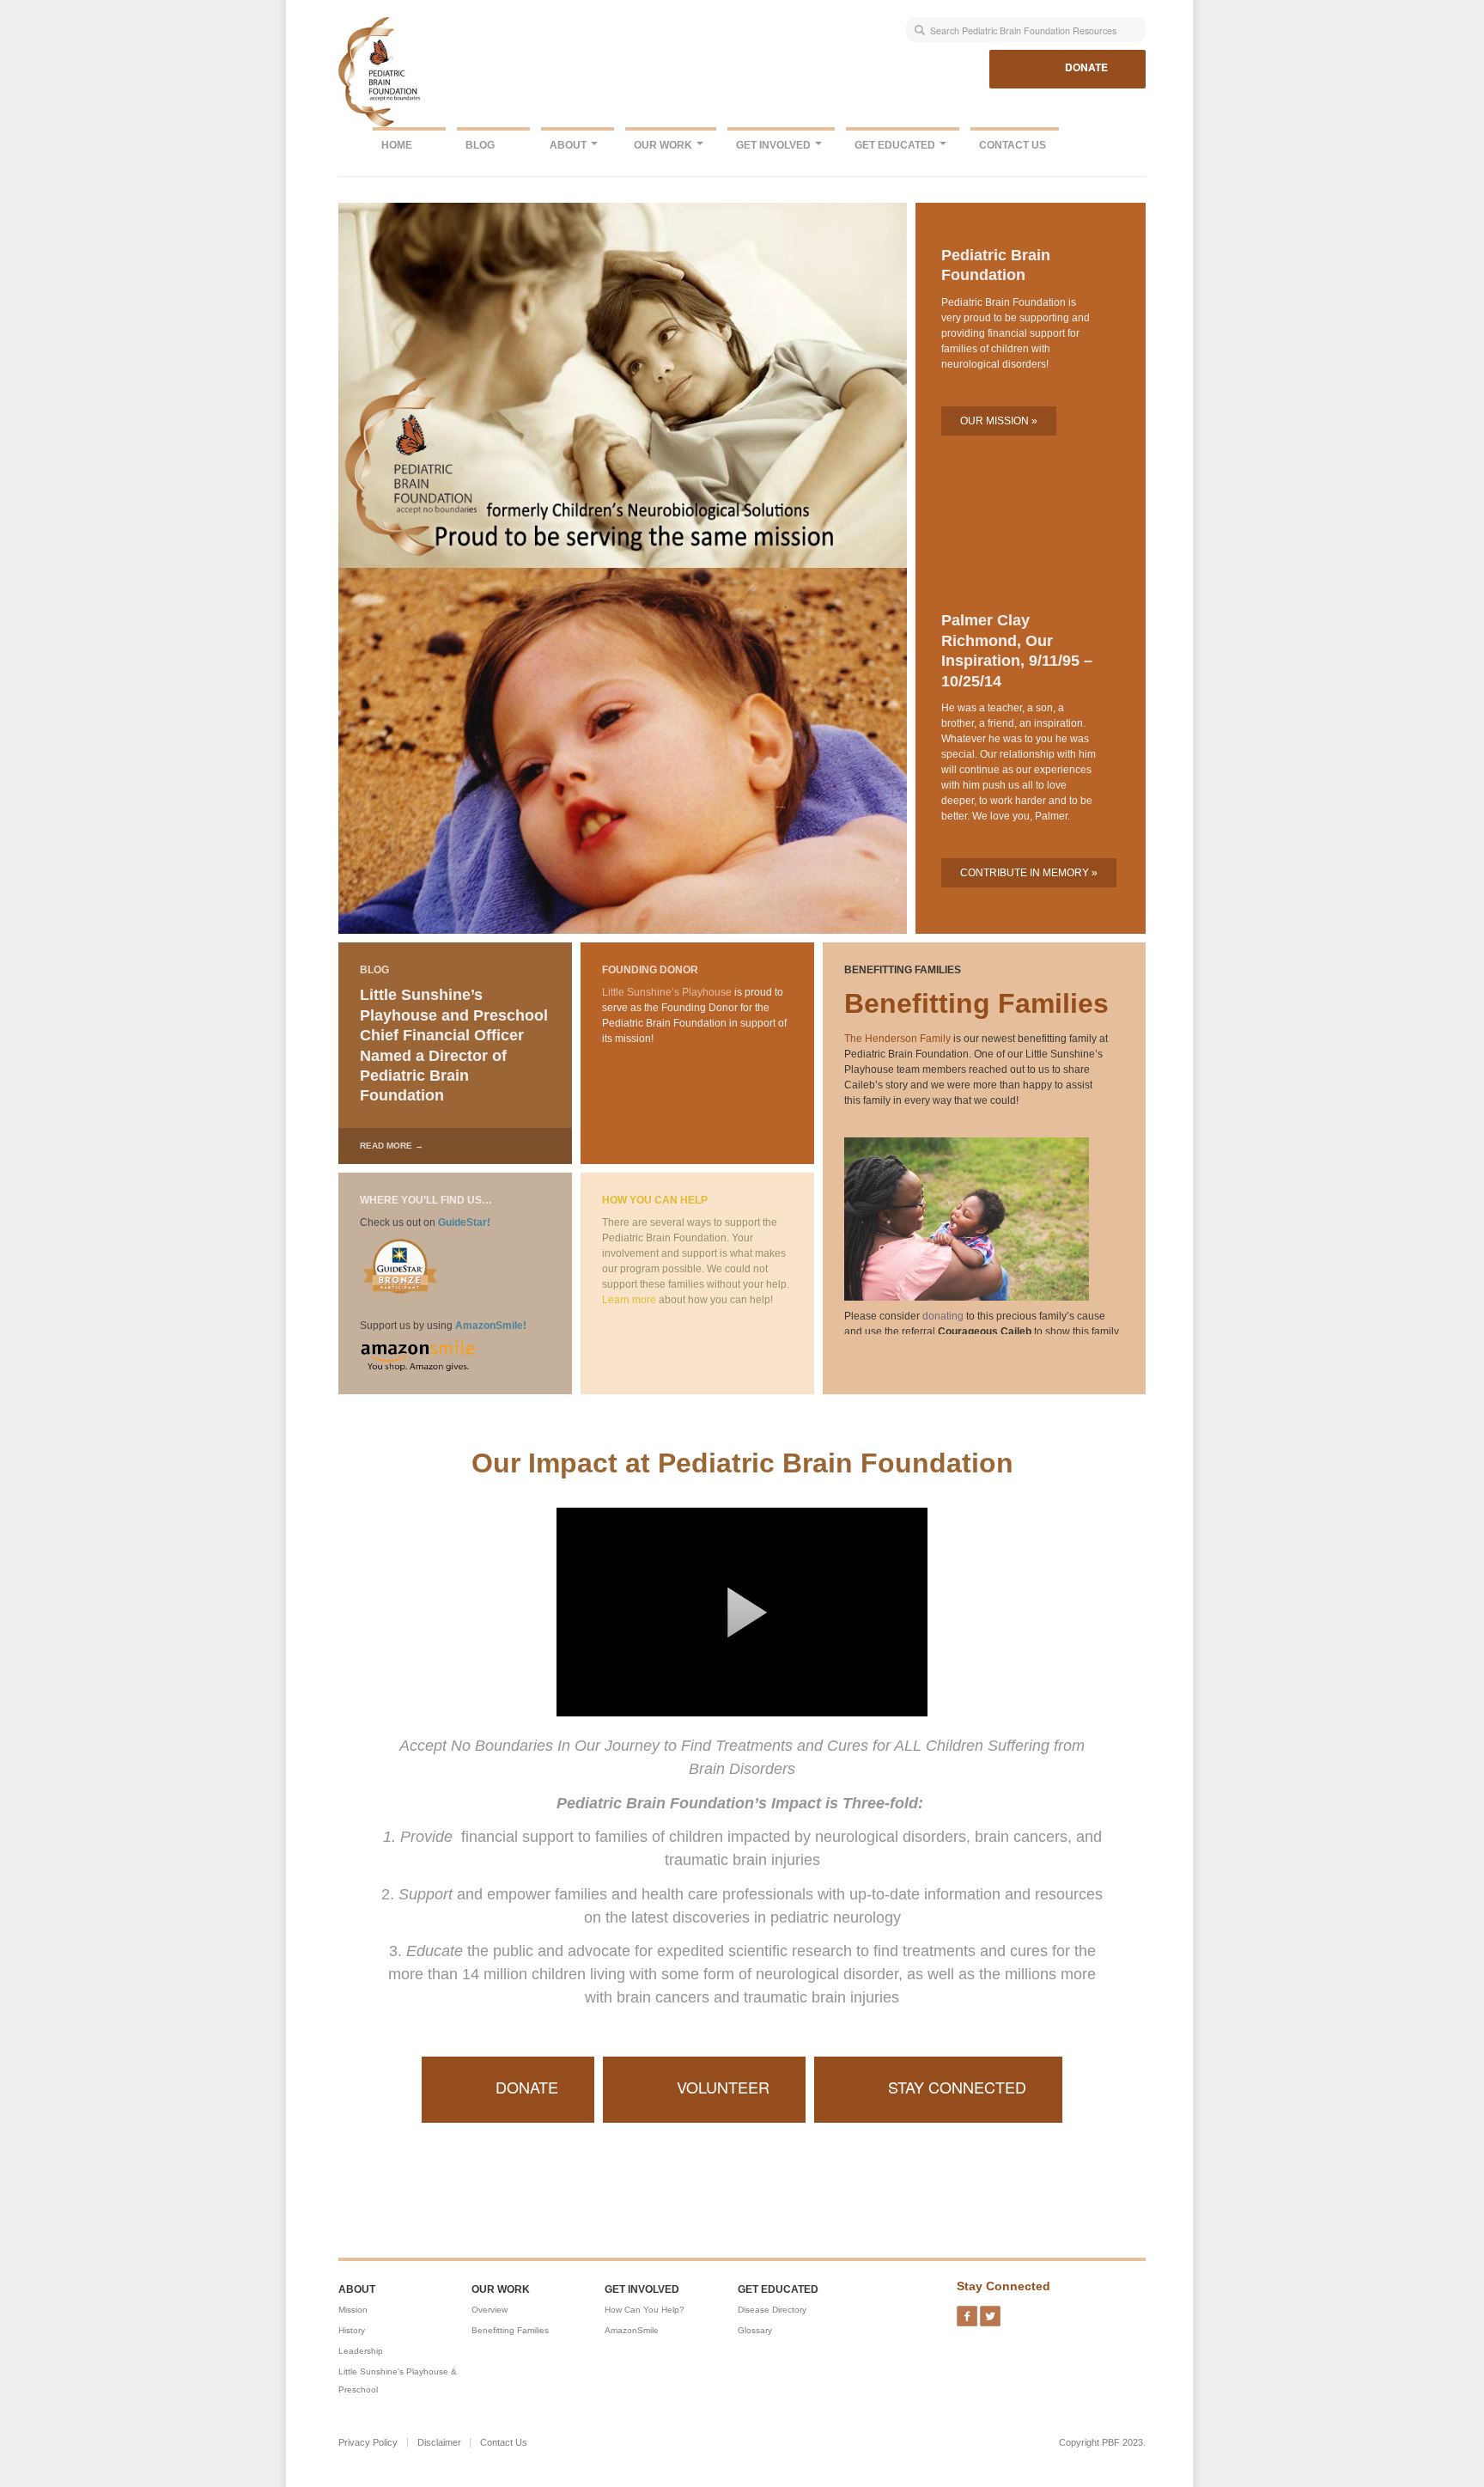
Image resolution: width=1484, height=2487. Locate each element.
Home (397, 145)
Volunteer (723, 2087)
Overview (490, 2310)
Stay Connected (957, 2087)
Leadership (361, 2351)
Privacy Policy (368, 2443)
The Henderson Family (897, 1039)
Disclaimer (439, 2443)
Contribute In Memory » (1029, 873)
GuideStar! (464, 1222)
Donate (1086, 67)
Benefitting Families (510, 2330)
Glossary (755, 2330)
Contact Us (1013, 145)
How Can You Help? (645, 2310)
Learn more (629, 1300)
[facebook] (967, 2311)
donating (943, 1316)
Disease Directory (772, 2310)
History (352, 2330)
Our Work (664, 145)
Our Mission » (999, 421)
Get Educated (896, 145)
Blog (480, 145)
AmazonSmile (632, 2330)
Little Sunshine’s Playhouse (667, 992)
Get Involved (775, 145)
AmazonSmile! (491, 1326)
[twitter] (990, 2311)
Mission (353, 2310)
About (569, 145)
